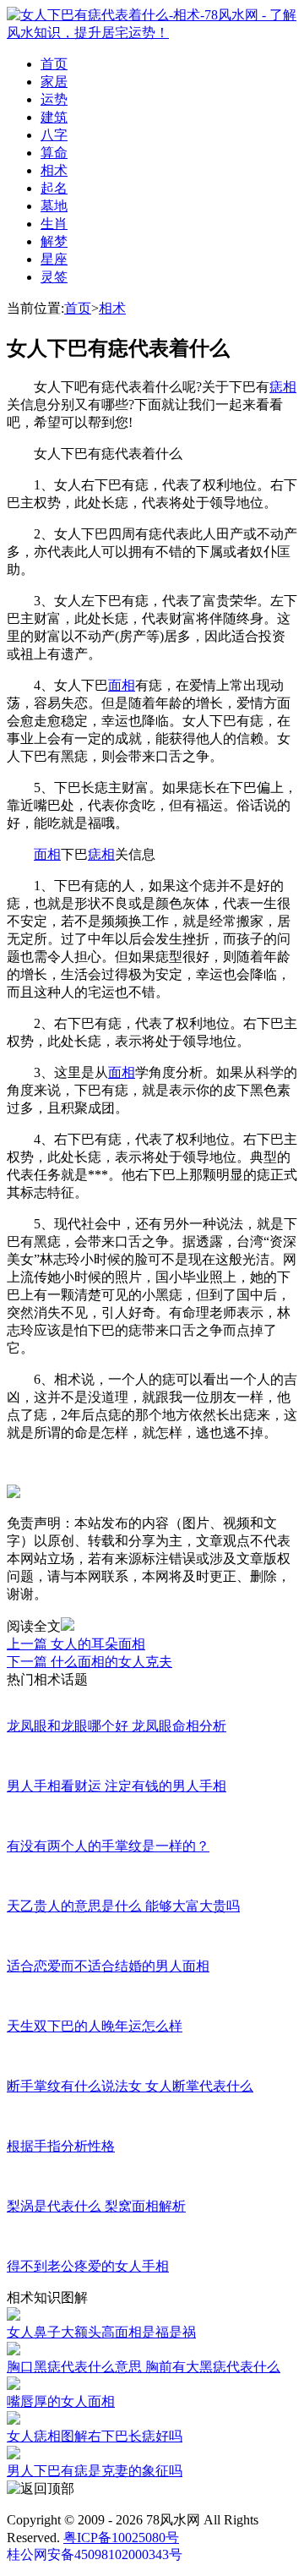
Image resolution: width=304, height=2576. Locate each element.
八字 (54, 135)
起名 (54, 188)
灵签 (54, 277)
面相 (122, 685)
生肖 (54, 224)
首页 (54, 64)
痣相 (283, 387)
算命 (54, 153)
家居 (54, 82)
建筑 (54, 117)
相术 (54, 170)
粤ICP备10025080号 (121, 2538)
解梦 (54, 241)
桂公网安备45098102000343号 (95, 2554)
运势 (54, 99)
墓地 (54, 206)
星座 (54, 259)
